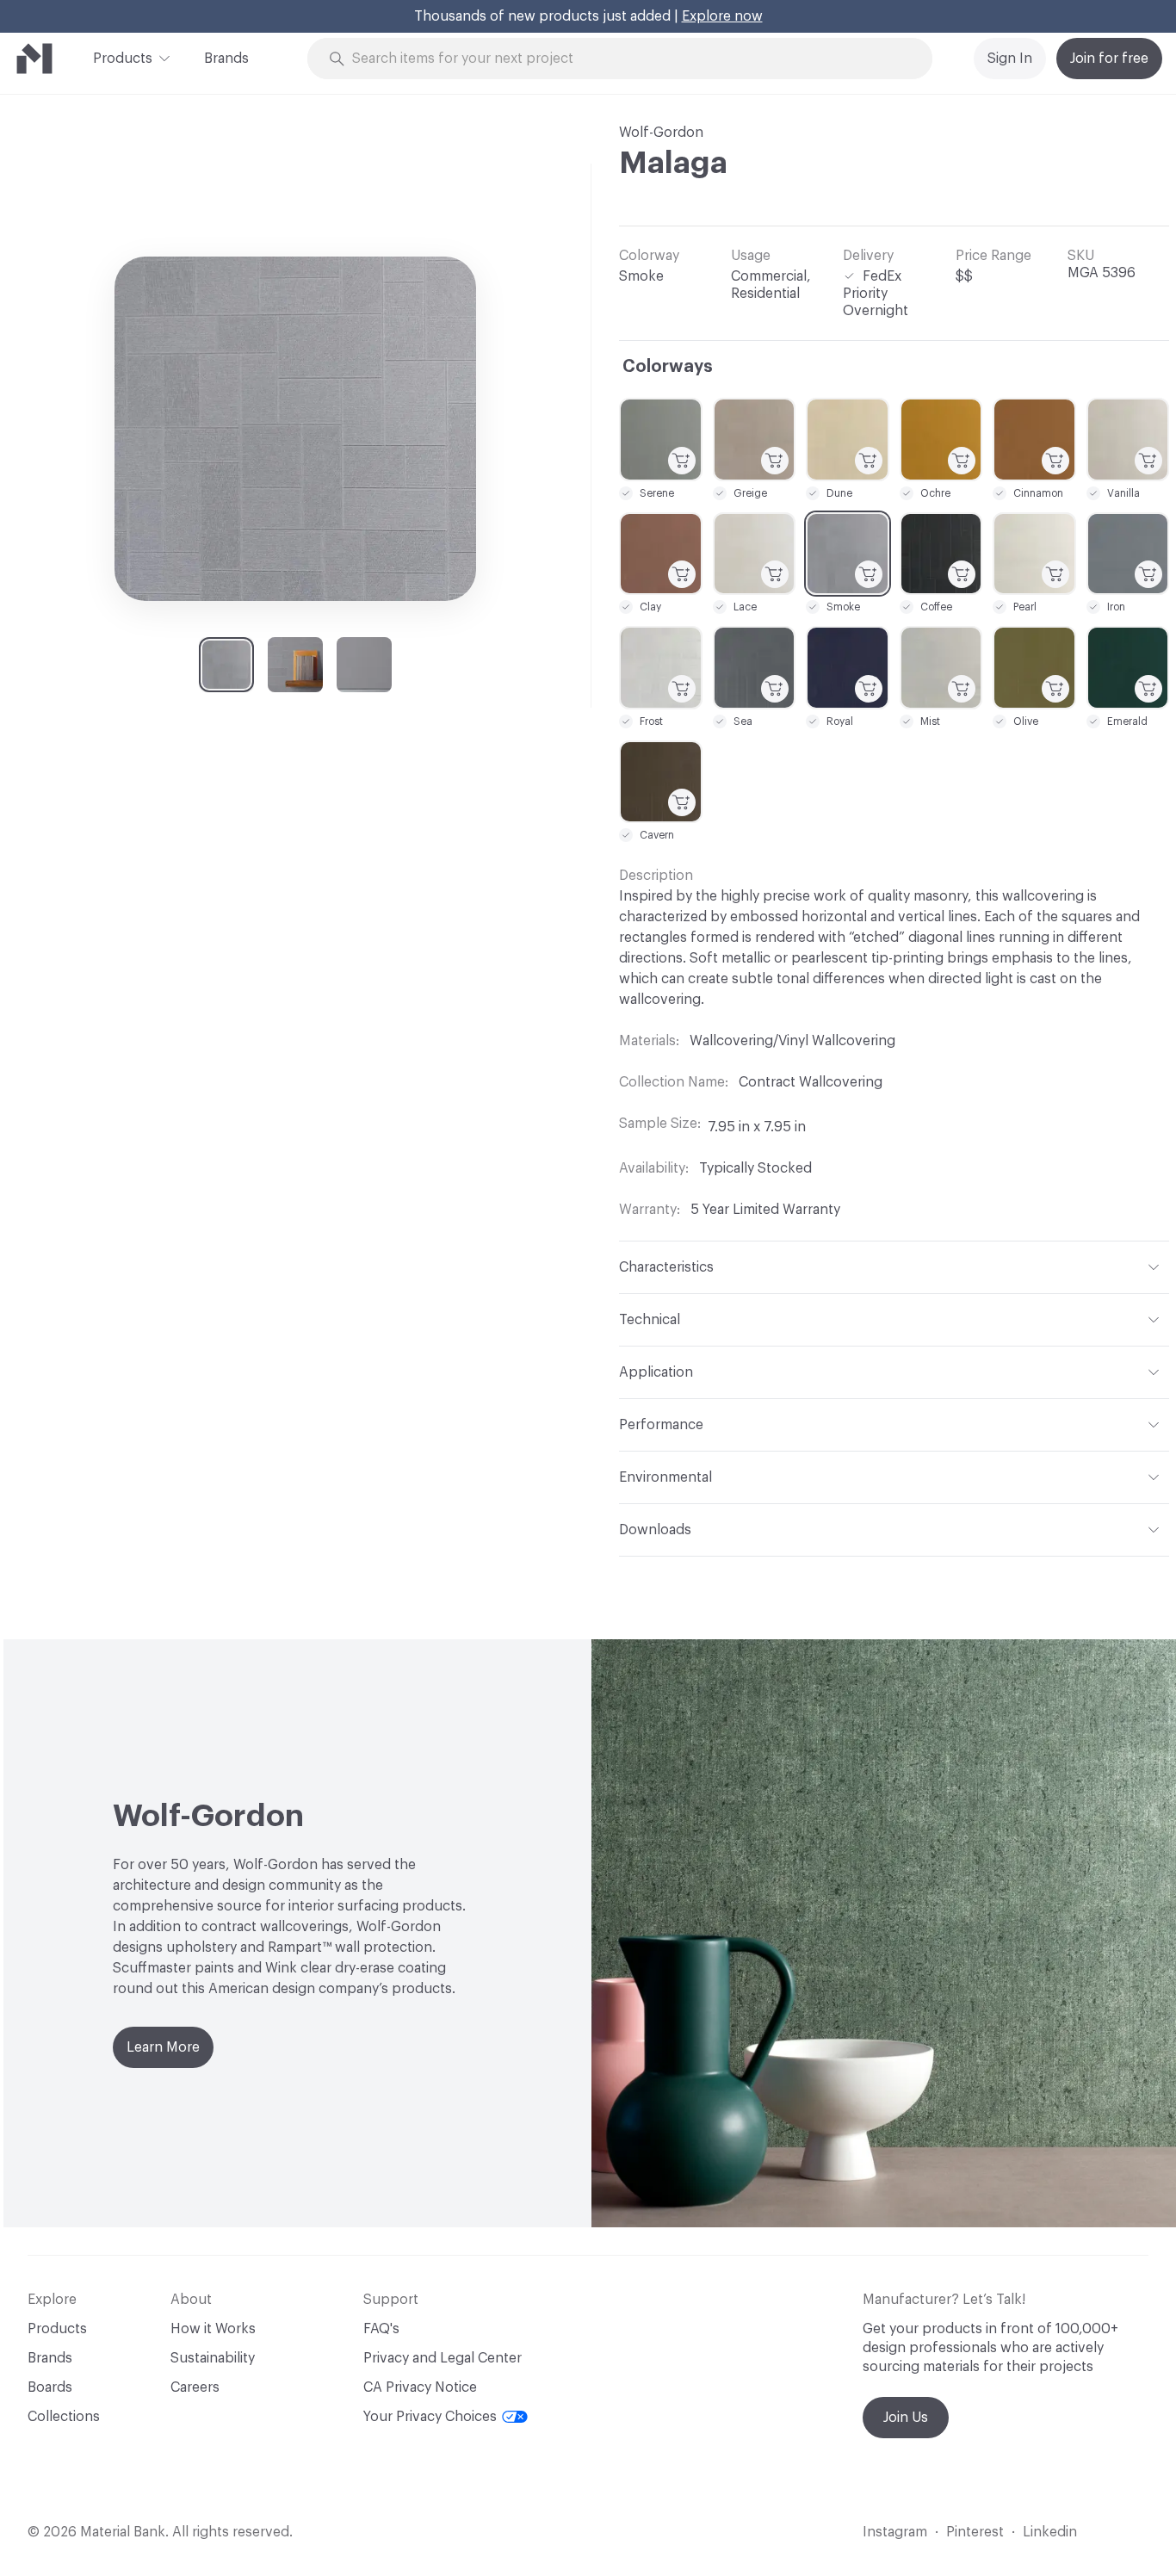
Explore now (722, 16)
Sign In (1010, 59)
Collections (64, 2417)
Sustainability (213, 2358)
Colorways (668, 367)
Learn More (163, 2047)
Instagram (895, 2532)
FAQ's (381, 2329)
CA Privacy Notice (420, 2387)
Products (123, 59)
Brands (226, 59)
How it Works (213, 2329)
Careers (195, 2387)
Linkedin (1050, 2532)
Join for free (1109, 59)
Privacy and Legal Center (443, 2358)
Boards (50, 2387)
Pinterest (975, 2532)
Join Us (906, 2418)
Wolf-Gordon (661, 133)
